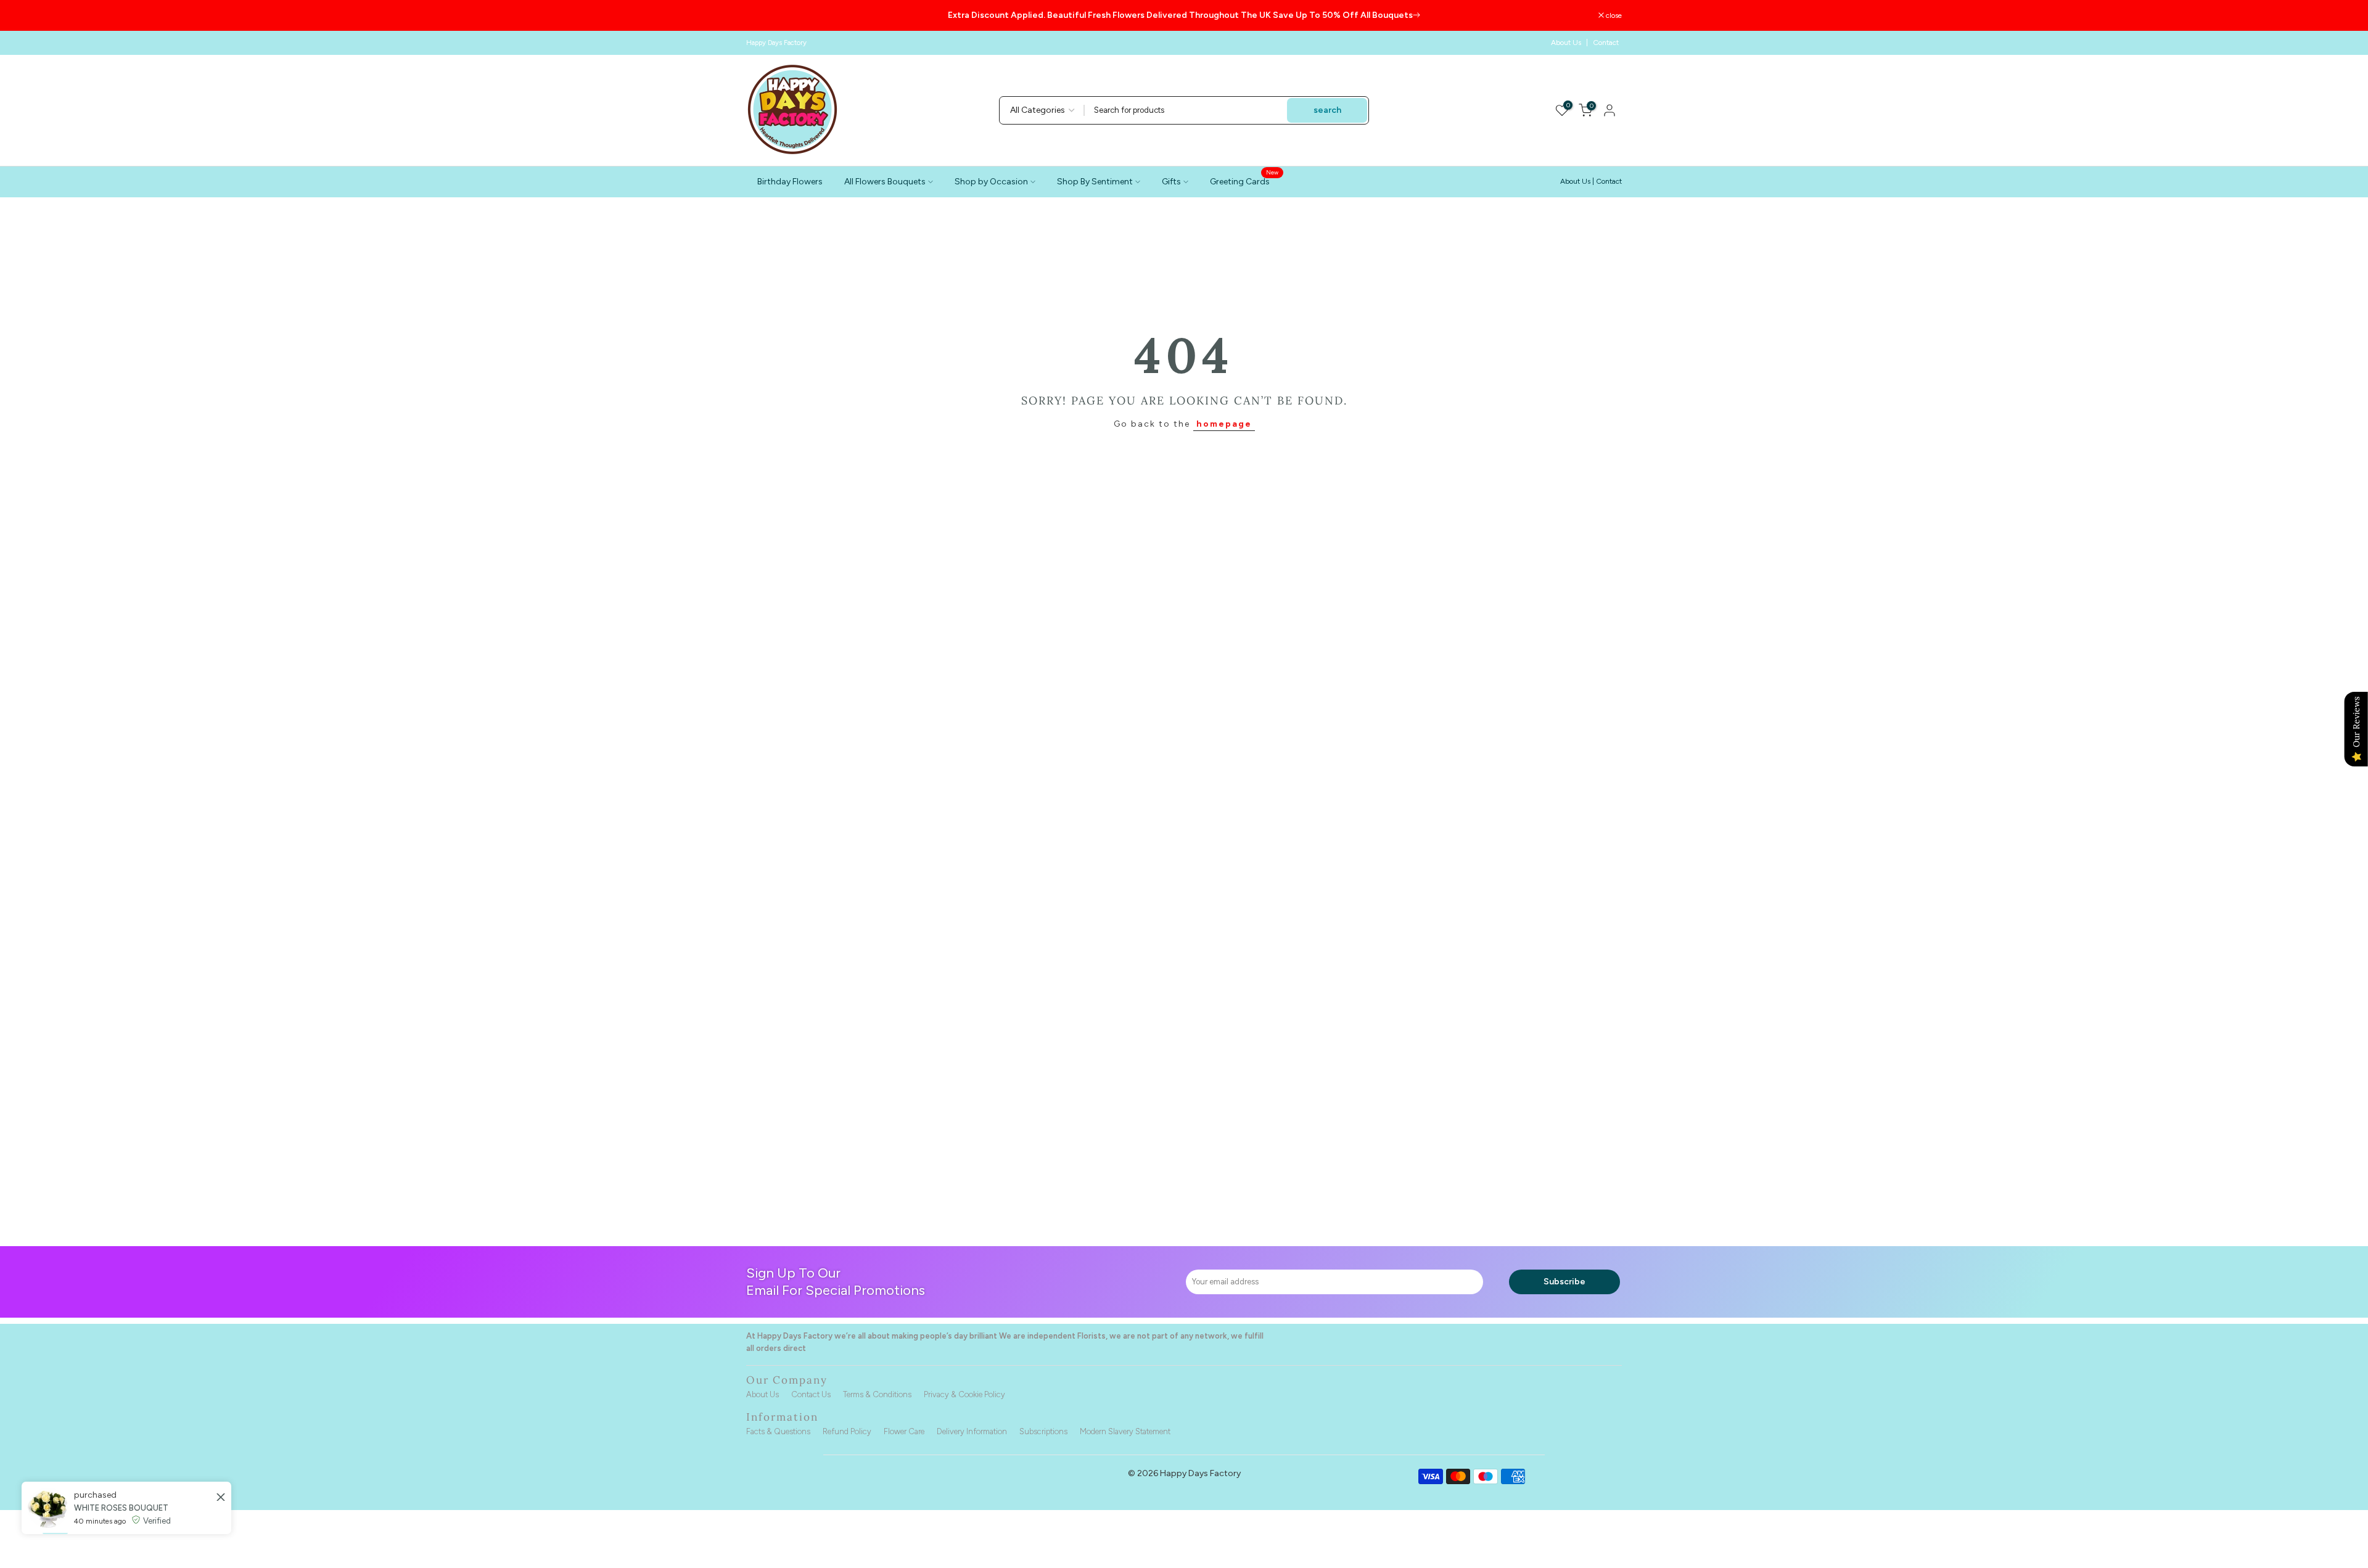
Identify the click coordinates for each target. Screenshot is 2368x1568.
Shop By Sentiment (1095, 182)
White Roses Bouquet (121, 1560)
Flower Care (904, 1431)
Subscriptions (1043, 1431)
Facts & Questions (778, 1431)
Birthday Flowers (790, 182)
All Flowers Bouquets (885, 182)
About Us (1566, 43)
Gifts (1171, 182)
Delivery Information (972, 1431)
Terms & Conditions (877, 1394)
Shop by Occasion (991, 182)
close (761, 15)
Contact (1606, 43)
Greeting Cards (1244, 181)
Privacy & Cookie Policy (964, 1394)
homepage (1224, 424)
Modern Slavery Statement (1125, 1431)
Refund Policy (847, 1431)
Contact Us (811, 1394)
